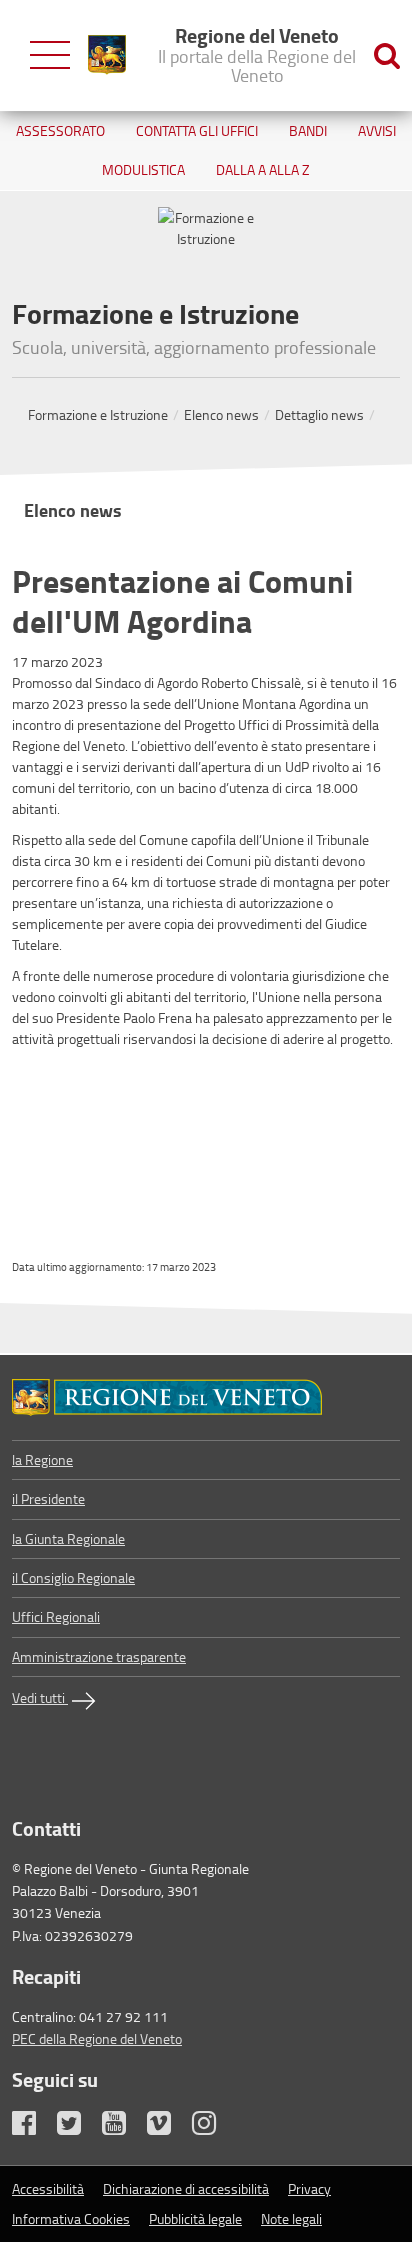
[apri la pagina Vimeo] (168, 2127)
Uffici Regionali (56, 1616)
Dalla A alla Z (263, 169)
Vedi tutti (40, 1697)
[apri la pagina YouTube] (123, 2127)
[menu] (50, 55)
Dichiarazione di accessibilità (186, 2188)
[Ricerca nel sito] (387, 55)
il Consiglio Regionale (73, 1577)
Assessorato (60, 130)
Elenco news (221, 414)
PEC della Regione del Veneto (97, 2038)
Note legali (291, 2218)
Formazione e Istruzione (98, 414)
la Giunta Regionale (68, 1538)
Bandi (308, 130)
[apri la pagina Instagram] (213, 2127)
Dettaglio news (319, 414)
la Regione (42, 1459)
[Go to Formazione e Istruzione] (206, 1397)
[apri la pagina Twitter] (78, 2127)
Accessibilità (48, 2188)
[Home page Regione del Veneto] (107, 55)
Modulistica (143, 169)
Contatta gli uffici (197, 130)
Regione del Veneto (257, 54)
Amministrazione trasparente (99, 1656)
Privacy (309, 2188)
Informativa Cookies (71, 2218)
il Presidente (48, 1498)
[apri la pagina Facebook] (33, 2127)
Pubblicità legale (195, 2218)
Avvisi (377, 130)
